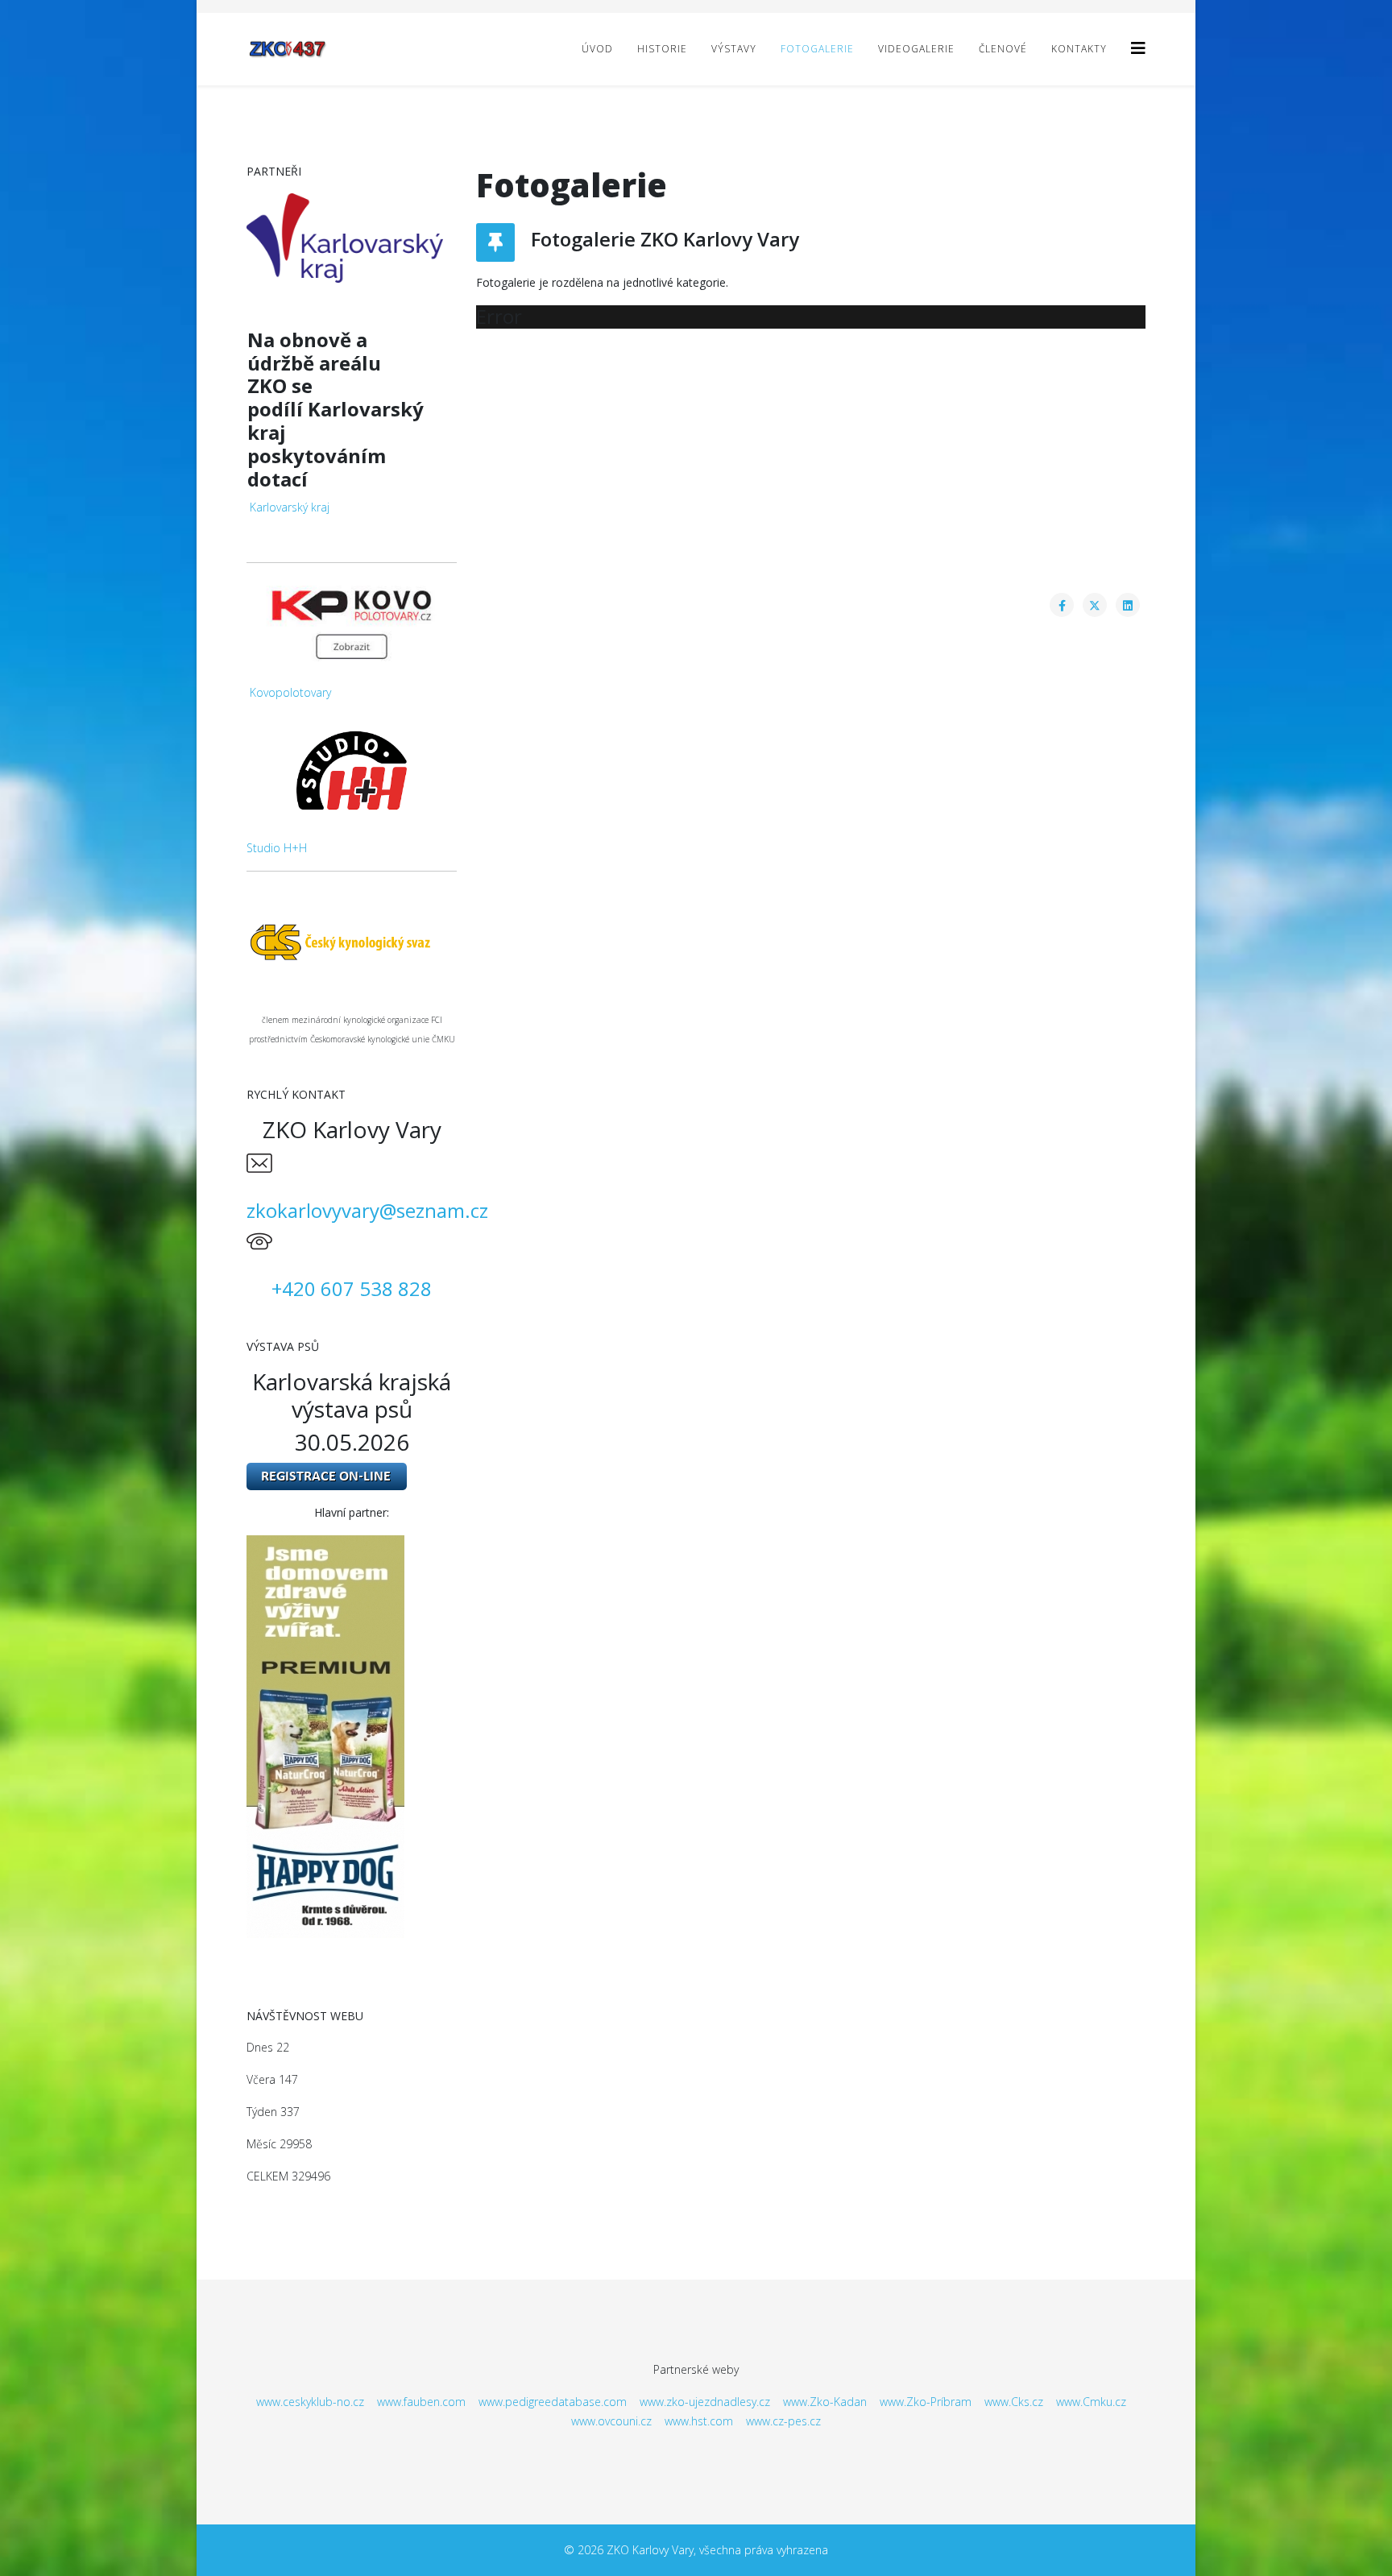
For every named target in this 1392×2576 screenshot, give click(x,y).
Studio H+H (277, 848)
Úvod (597, 49)
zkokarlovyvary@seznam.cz (367, 1210)
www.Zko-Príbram (926, 2402)
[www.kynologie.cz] (352, 941)
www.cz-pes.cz (783, 2421)
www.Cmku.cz (1091, 2402)
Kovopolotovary (290, 692)
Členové (1003, 49)
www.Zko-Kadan (825, 2402)
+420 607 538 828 (352, 1288)
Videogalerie (916, 49)
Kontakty (1079, 49)
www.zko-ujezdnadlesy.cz (705, 2402)
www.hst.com (699, 2421)
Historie (662, 49)
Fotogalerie (817, 49)
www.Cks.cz (1014, 2402)
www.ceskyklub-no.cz (310, 2402)
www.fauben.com (421, 2402)
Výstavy (734, 49)
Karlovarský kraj (290, 507)
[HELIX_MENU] (1138, 48)
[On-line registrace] (352, 1476)
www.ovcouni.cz (611, 2421)
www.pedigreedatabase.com (553, 2402)
